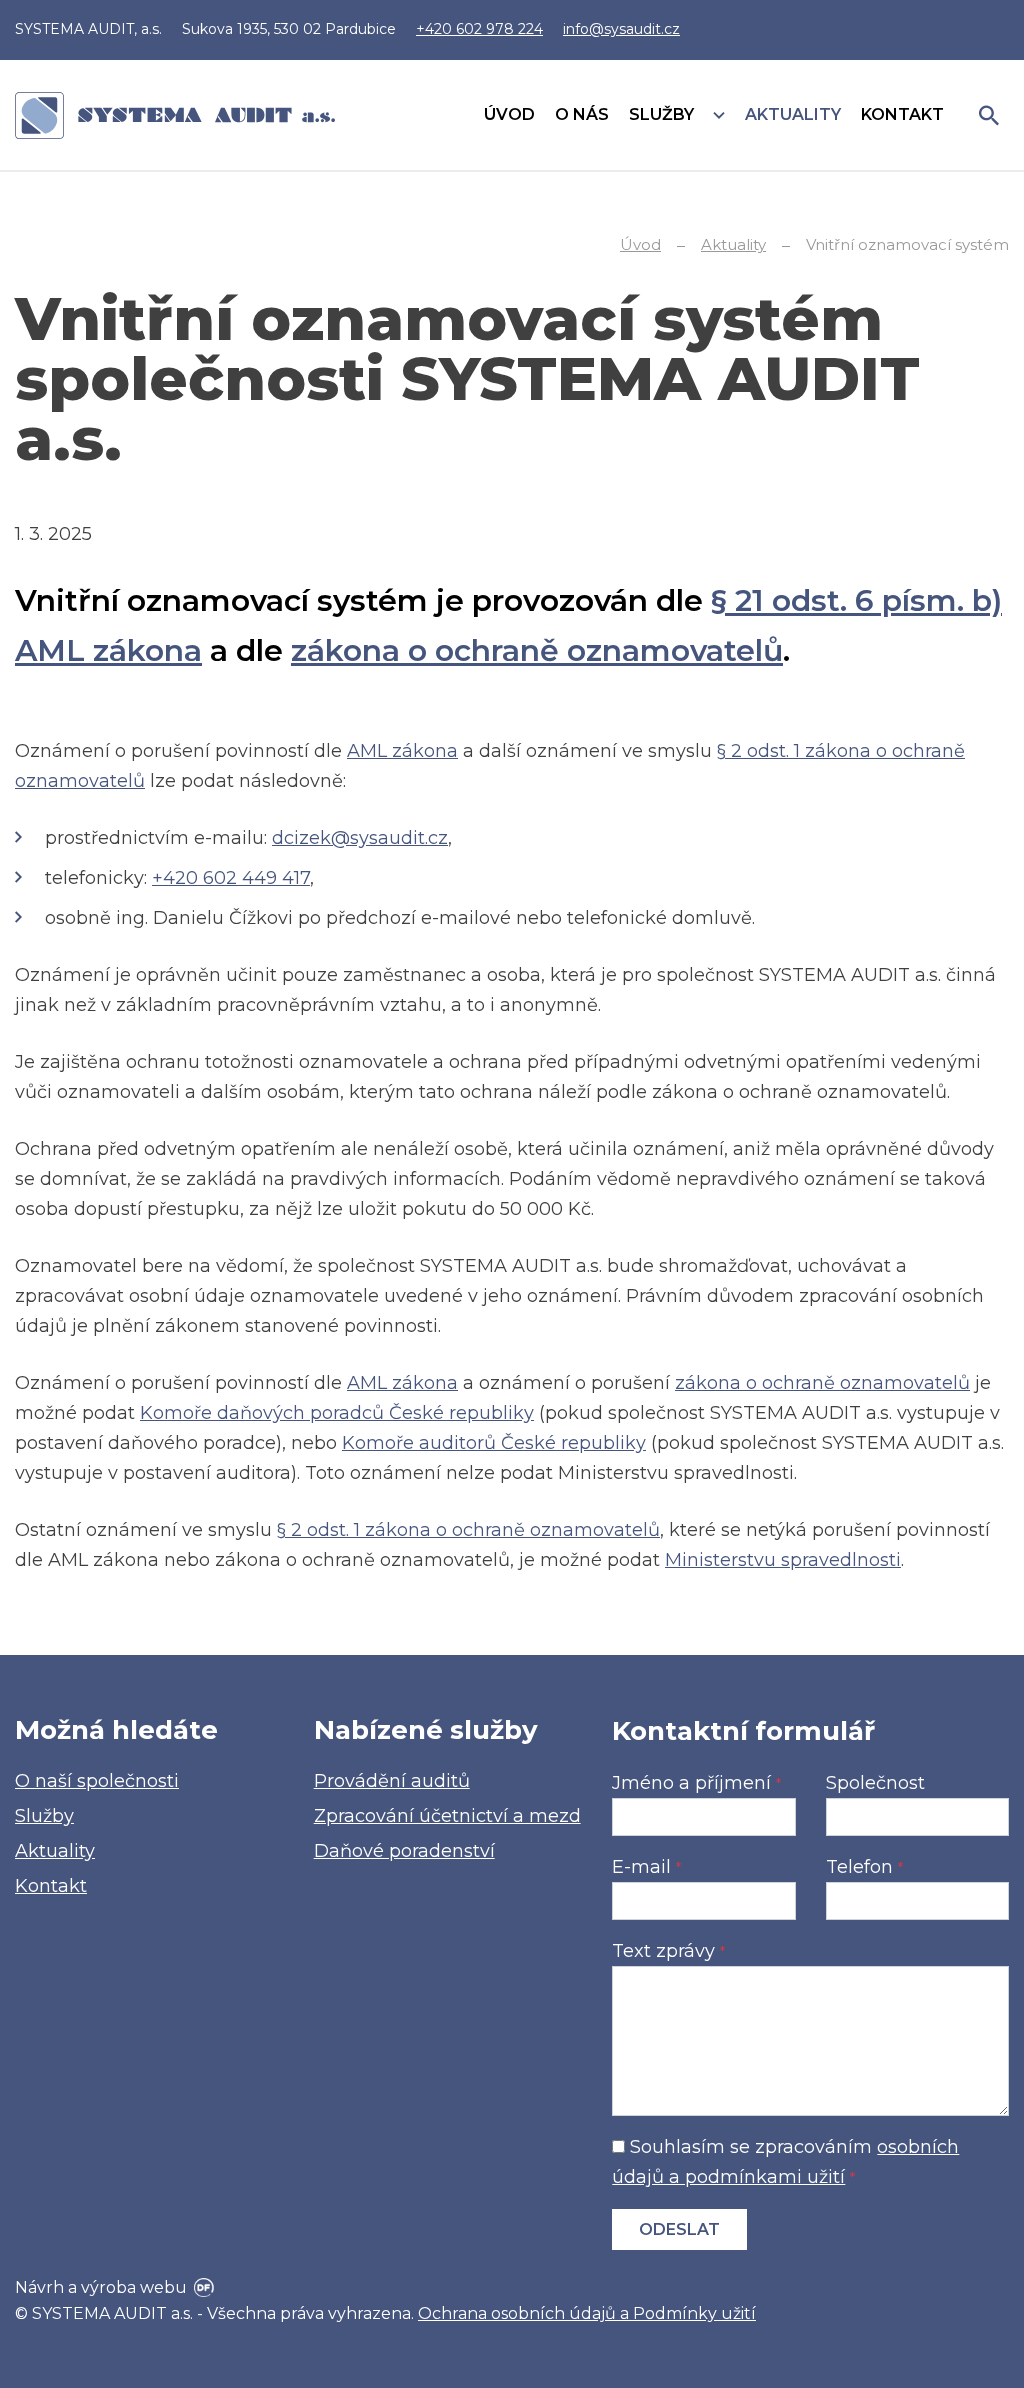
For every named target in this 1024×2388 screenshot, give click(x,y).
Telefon (864, 1867)
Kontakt (51, 1886)
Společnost (875, 1783)
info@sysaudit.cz (621, 29)
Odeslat (679, 2229)
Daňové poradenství (404, 1851)
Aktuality (55, 1851)
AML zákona (402, 751)
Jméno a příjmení (696, 1783)
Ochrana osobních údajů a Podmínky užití (587, 2313)
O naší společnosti (97, 1781)
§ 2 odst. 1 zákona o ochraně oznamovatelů (468, 1530)
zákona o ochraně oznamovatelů (537, 650)
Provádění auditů (392, 1781)
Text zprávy (668, 1951)
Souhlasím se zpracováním (785, 2162)
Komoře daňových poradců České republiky (337, 1413)
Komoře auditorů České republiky (494, 1443)
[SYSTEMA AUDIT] (175, 115)
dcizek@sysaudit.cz (360, 838)
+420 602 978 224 (479, 29)
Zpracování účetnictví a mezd (447, 1816)
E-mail (646, 1867)
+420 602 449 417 (231, 878)
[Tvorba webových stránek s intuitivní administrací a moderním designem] (202, 2287)
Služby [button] (663, 114)
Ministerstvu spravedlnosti (783, 1560)
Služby (44, 1816)
